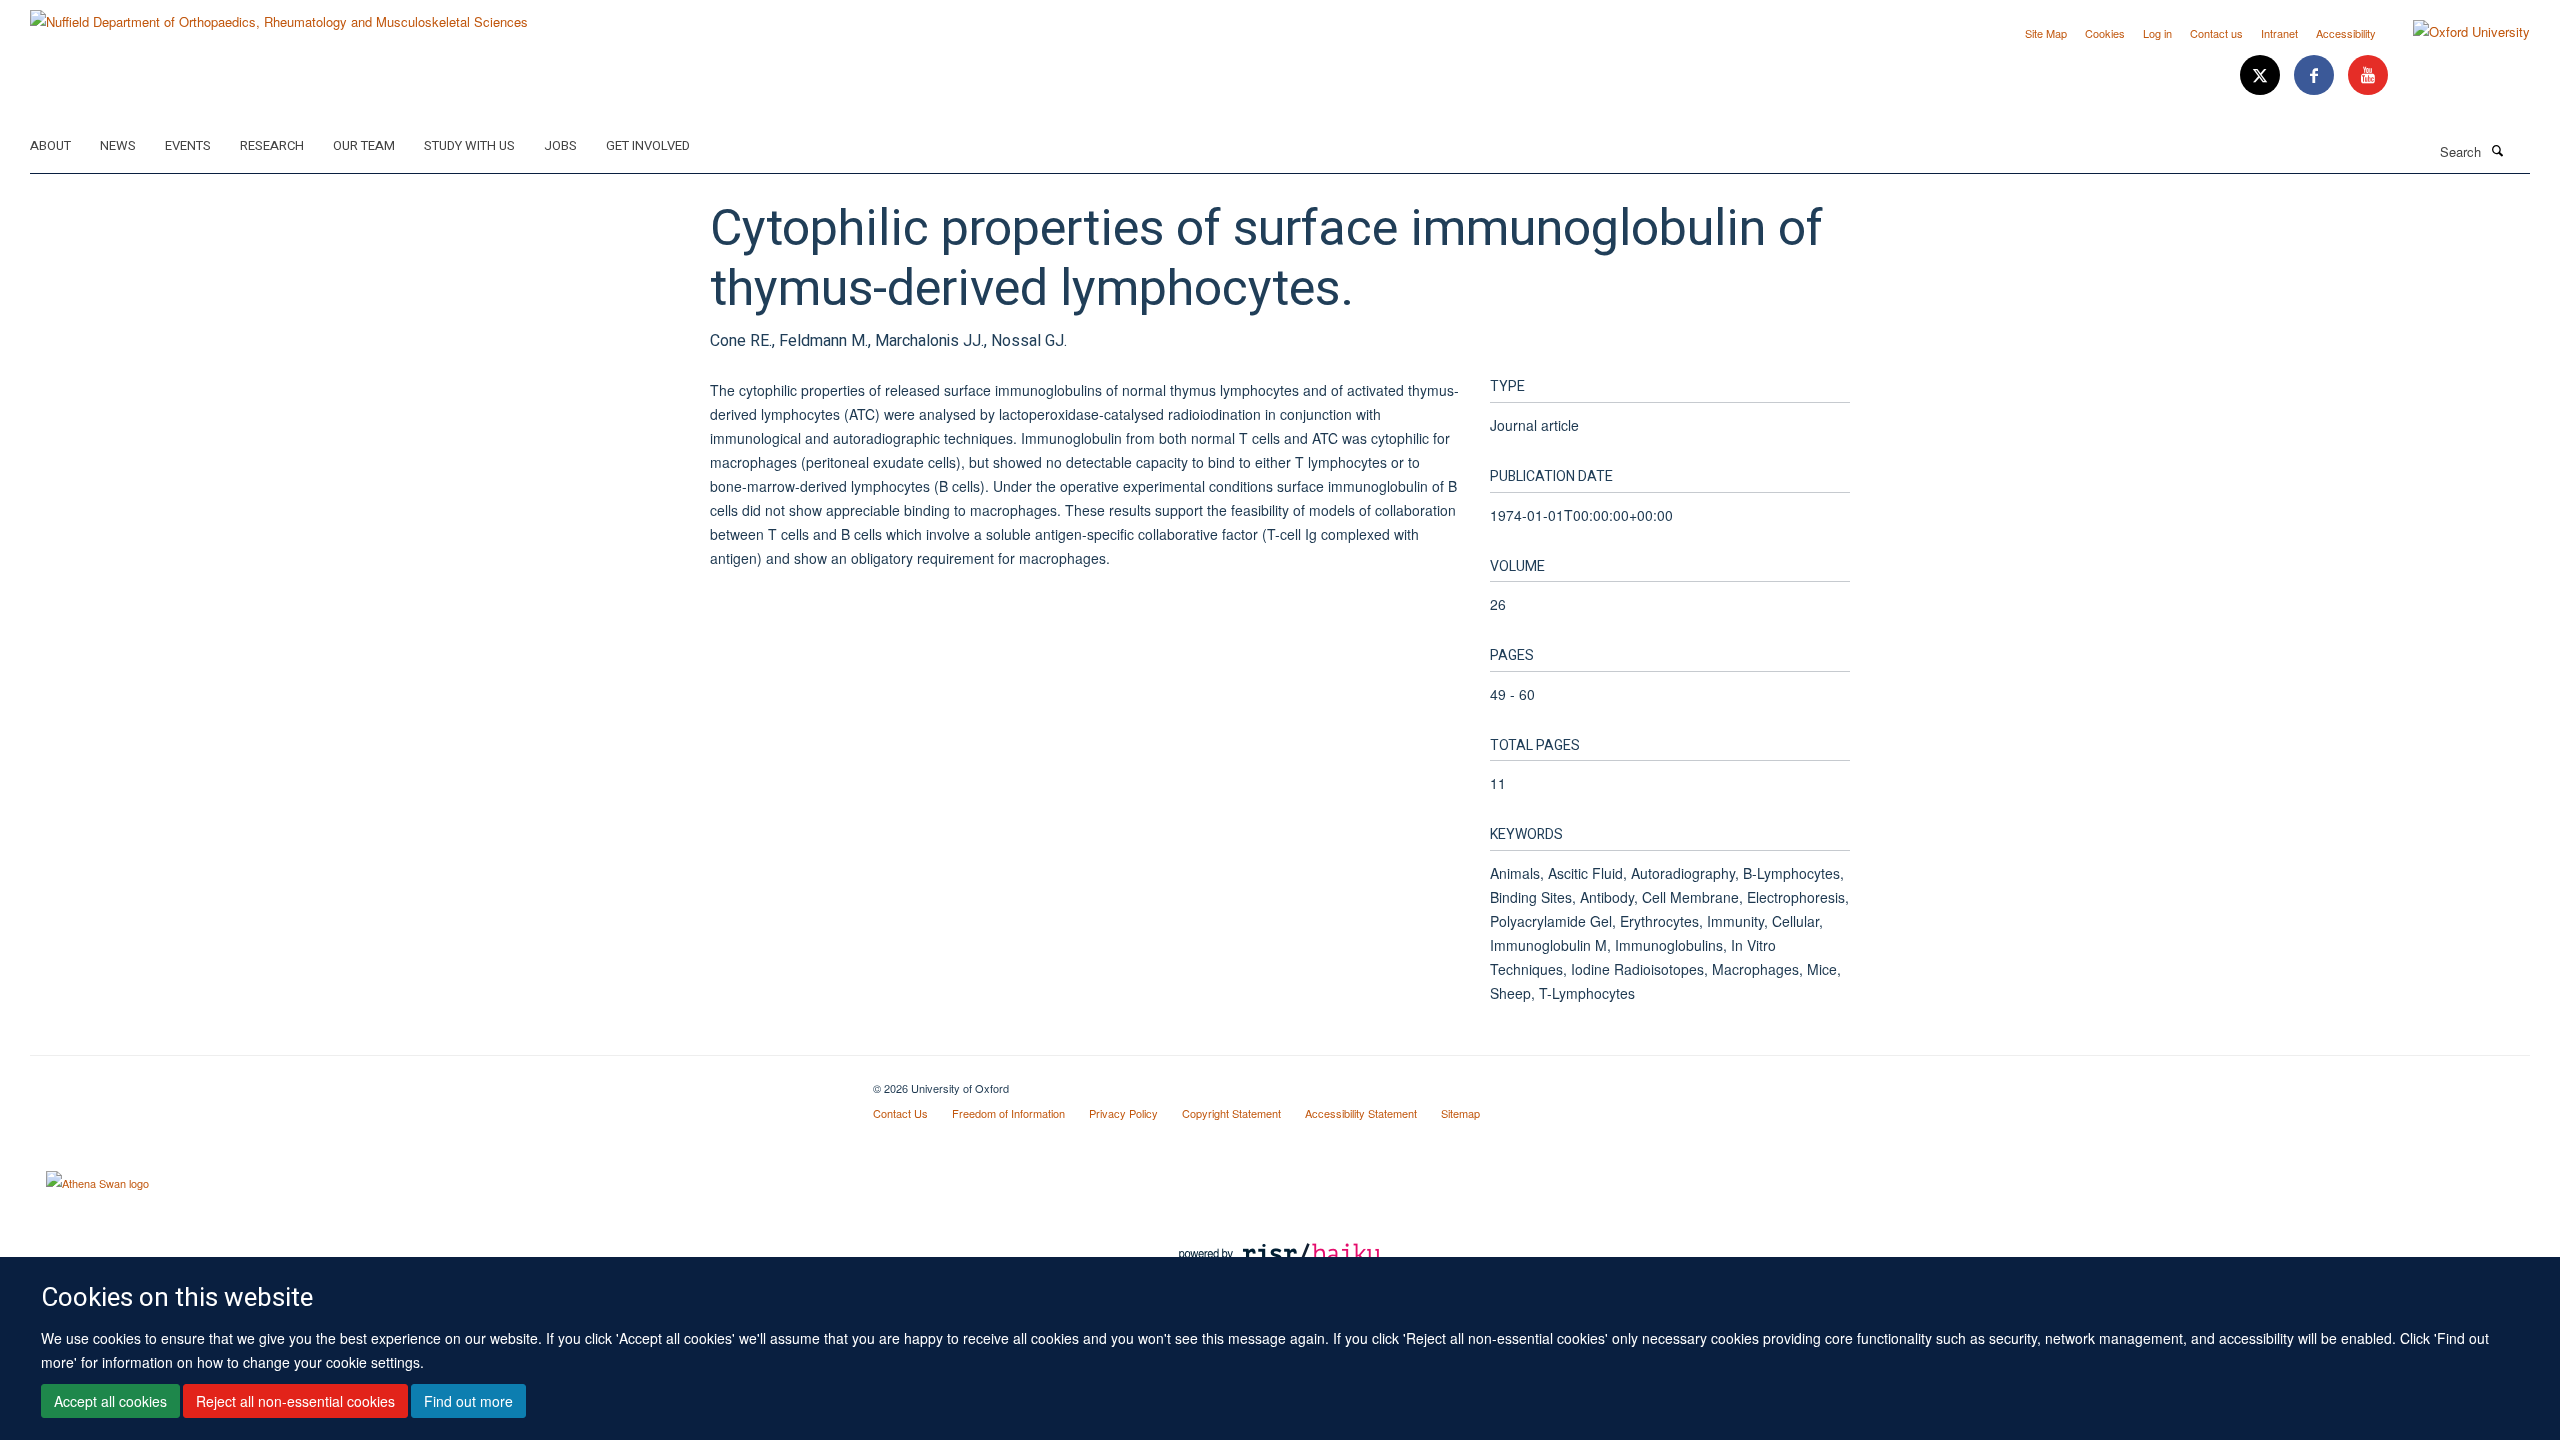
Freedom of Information (1008, 1113)
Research (272, 145)
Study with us (469, 145)
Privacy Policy (1123, 1113)
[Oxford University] (2456, 32)
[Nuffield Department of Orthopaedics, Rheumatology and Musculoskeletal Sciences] (279, 14)
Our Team (364, 145)
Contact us (2216, 33)
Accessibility (2346, 33)
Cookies (2105, 33)
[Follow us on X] (2262, 75)
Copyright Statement (1231, 1113)
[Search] (2497, 150)
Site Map (2046, 33)
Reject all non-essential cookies (295, 1401)
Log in (2157, 33)
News (118, 145)
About (50, 145)
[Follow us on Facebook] (2316, 75)
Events (188, 145)
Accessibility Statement (1361, 1113)
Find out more (468, 1401)
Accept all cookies (110, 1401)
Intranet (2279, 33)
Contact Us (900, 1113)
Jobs (560, 145)
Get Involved (648, 145)
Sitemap (1460, 1113)
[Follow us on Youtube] (2368, 75)
